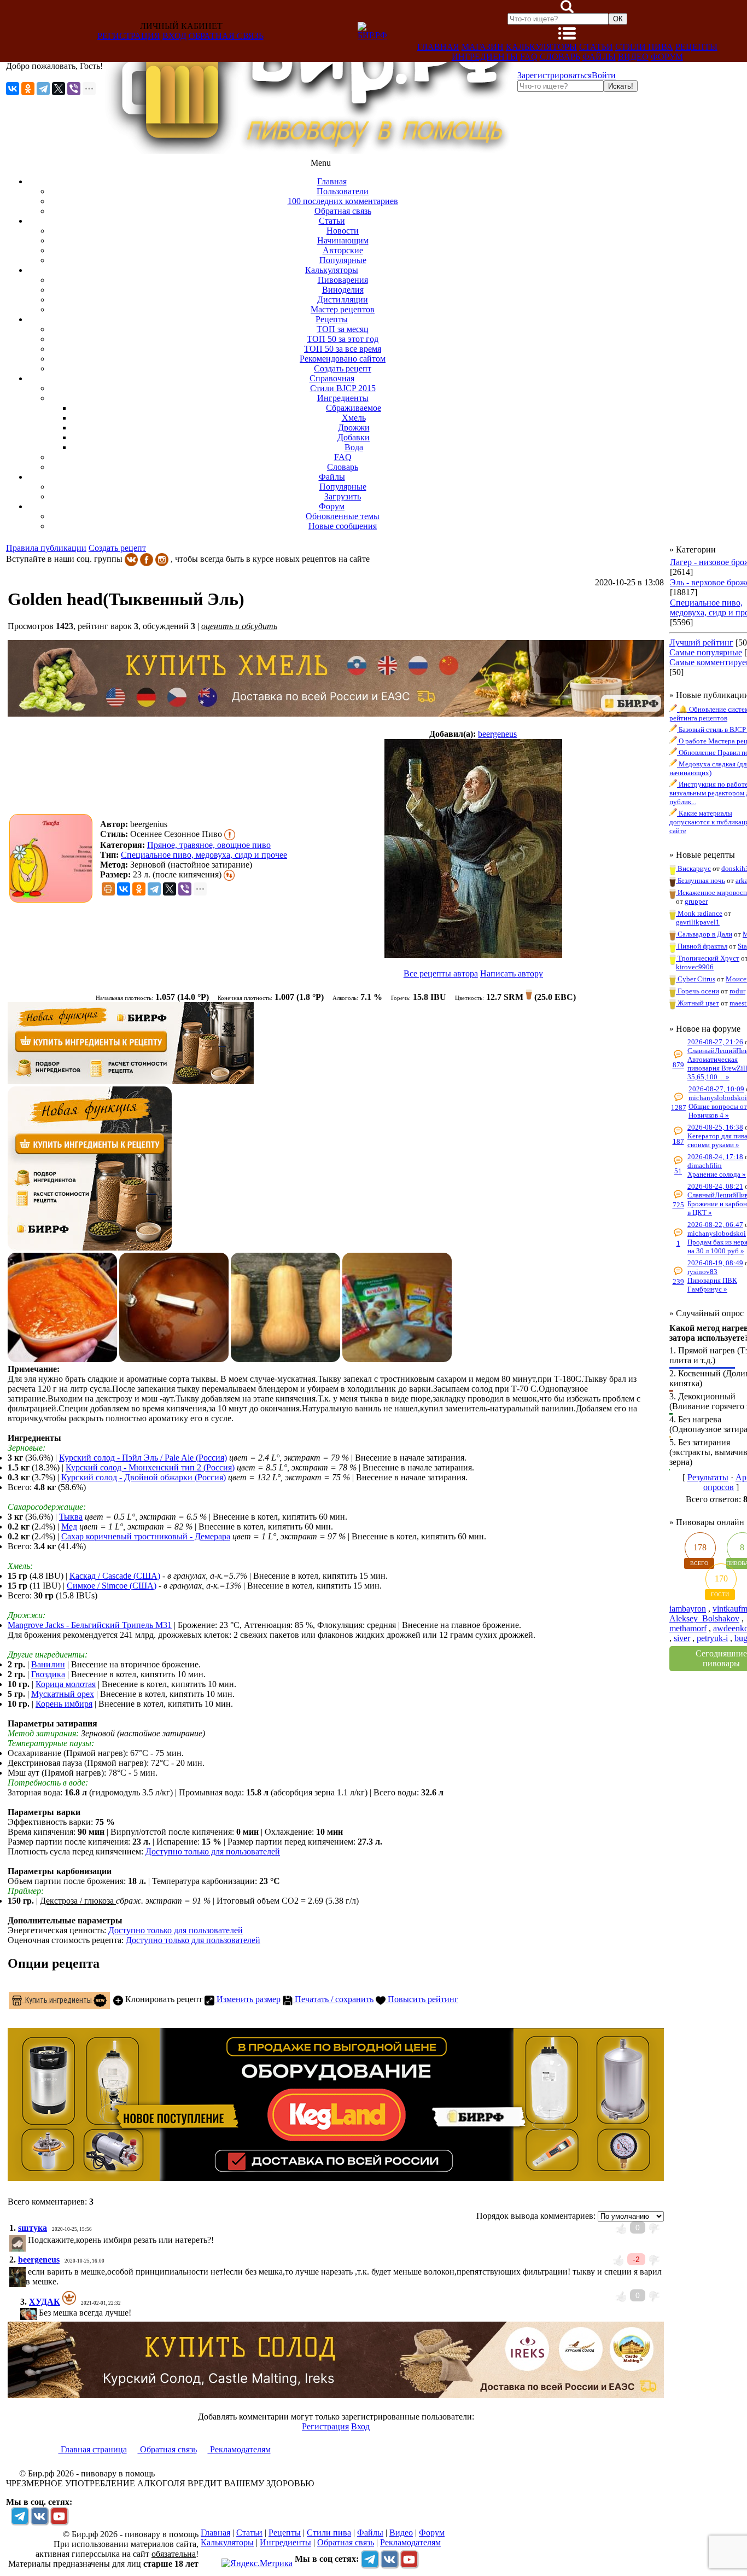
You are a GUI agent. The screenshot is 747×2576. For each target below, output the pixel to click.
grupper (696, 901)
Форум (667, 57)
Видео (633, 57)
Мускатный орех (63, 1694)
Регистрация (129, 36)
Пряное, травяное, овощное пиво (209, 845)
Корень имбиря (64, 1704)
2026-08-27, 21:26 (715, 1042)
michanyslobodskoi (718, 1098)
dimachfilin (705, 1165)
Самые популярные (706, 652)
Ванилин (48, 1664)
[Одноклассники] (28, 89)
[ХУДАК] (38, 2313)
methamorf (688, 1628)
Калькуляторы (541, 47)
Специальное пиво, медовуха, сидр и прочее (204, 855)
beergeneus (497, 734)
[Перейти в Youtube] (59, 2516)
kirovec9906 (695, 967)
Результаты (708, 1477)
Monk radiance (699, 913)
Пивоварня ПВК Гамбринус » (712, 1285)
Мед (69, 1527)
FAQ (529, 57)
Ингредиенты (485, 57)
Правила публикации (46, 548)
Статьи (596, 47)
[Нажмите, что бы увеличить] (54, 858)
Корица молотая (66, 1684)
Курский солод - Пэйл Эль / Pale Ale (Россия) (143, 1458)
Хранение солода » (717, 1174)
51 (678, 1171)
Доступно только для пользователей (213, 1851)
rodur (737, 991)
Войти (604, 75)
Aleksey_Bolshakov (704, 1618)
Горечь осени (698, 991)
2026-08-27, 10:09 (716, 1089)
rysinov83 (702, 1272)
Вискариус (693, 868)
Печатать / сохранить (333, 1999)
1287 (679, 1107)
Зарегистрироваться (555, 75)
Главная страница (93, 2449)
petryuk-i (712, 1638)
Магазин (483, 47)
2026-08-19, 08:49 (715, 1263)
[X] (59, 89)
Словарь (560, 57)
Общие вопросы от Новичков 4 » (718, 1111)
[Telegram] (43, 89)
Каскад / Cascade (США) (115, 1576)
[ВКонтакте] (13, 89)
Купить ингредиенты (58, 1999)
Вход (174, 36)
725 (678, 1205)
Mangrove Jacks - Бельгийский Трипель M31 (90, 1625)
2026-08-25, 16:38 (715, 1127)
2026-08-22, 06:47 (715, 1225)
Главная (438, 47)
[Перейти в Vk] (39, 2516)
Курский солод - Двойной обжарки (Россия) (144, 1477)
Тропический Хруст (708, 958)
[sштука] (27, 2240)
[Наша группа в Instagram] (162, 559)
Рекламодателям (239, 2449)
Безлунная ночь (701, 880)
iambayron (688, 1609)
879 (678, 1065)
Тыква (71, 1517)
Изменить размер (247, 1999)
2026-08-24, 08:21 (715, 1186)
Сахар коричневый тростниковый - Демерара (146, 1536)
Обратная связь (226, 36)
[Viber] (74, 89)
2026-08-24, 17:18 (715, 1157)
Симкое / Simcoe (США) (112, 1586)
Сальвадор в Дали (704, 934)
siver (682, 1638)
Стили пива (644, 47)
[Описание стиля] (230, 834)
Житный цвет (698, 1003)
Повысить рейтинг (422, 1999)
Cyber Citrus (696, 979)
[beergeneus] (473, 850)
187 (678, 1141)
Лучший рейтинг (701, 642)
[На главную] (310, 151)
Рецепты (696, 47)
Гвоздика (48, 1674)
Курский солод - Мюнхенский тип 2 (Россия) (150, 1467)
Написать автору (512, 973)
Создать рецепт (117, 548)
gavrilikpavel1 (698, 922)
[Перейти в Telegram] (20, 2516)
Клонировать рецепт (163, 1999)
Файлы (599, 57)
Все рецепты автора (441, 973)
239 (678, 1281)
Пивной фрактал (702, 946)
